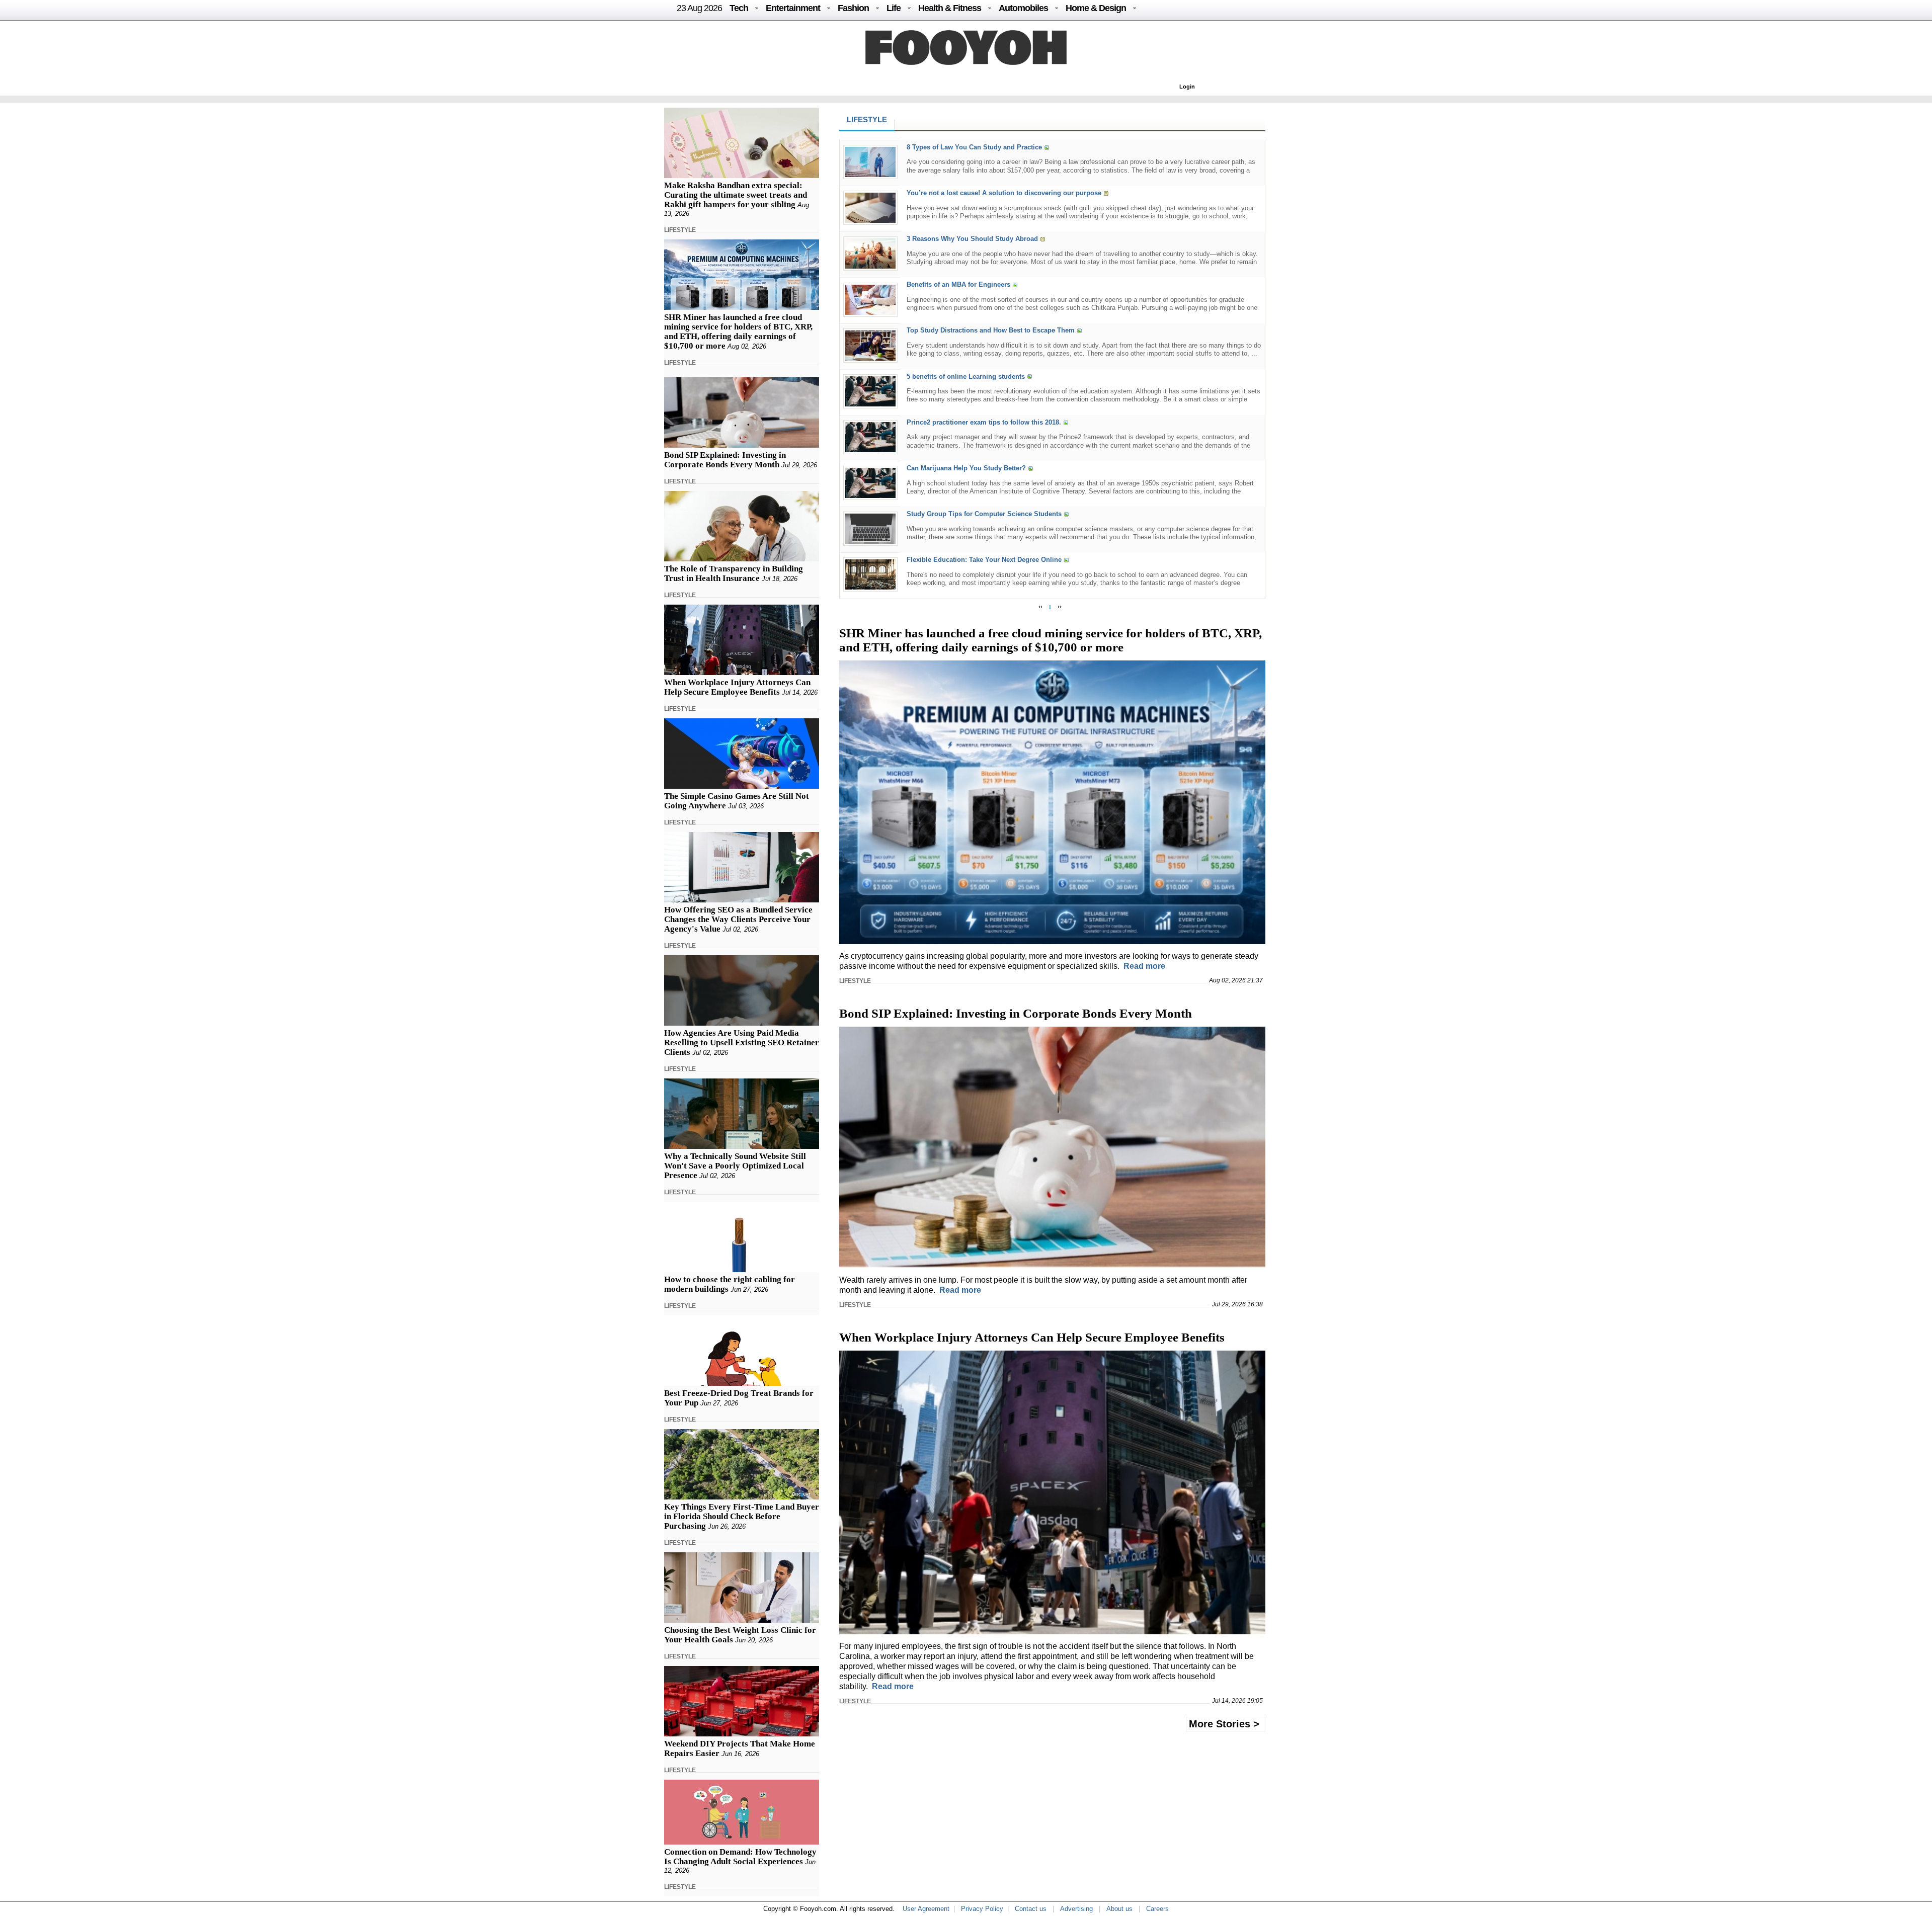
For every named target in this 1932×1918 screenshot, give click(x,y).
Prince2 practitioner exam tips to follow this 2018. (984, 422)
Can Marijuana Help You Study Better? (966, 468)
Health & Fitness (950, 8)
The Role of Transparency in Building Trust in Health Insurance (734, 573)
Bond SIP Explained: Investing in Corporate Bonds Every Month (725, 460)
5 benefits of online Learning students (966, 377)
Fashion (853, 8)
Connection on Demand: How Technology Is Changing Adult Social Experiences (740, 1857)
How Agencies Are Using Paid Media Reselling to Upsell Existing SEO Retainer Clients (742, 1043)
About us (1119, 1909)
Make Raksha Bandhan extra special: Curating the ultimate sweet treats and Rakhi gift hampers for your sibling (736, 195)
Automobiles (1023, 8)
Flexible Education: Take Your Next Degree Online (984, 560)
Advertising (1076, 1909)
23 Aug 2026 (699, 8)
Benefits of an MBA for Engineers (958, 285)
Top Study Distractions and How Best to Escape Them (991, 331)
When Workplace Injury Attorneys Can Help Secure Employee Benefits (737, 687)
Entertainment (793, 8)
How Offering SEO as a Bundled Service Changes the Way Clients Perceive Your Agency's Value (738, 919)
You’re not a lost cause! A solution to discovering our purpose (1004, 193)
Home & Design (1096, 8)
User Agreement (926, 1909)
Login (1187, 87)
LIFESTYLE (680, 230)
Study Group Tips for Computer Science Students (984, 514)
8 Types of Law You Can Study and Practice (974, 147)
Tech (739, 8)
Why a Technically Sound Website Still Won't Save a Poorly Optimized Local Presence (735, 1166)
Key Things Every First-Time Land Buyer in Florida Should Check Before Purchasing (742, 1516)
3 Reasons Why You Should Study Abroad (972, 239)
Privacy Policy (982, 1909)
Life (894, 8)
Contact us (1031, 1909)
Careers (1157, 1909)
